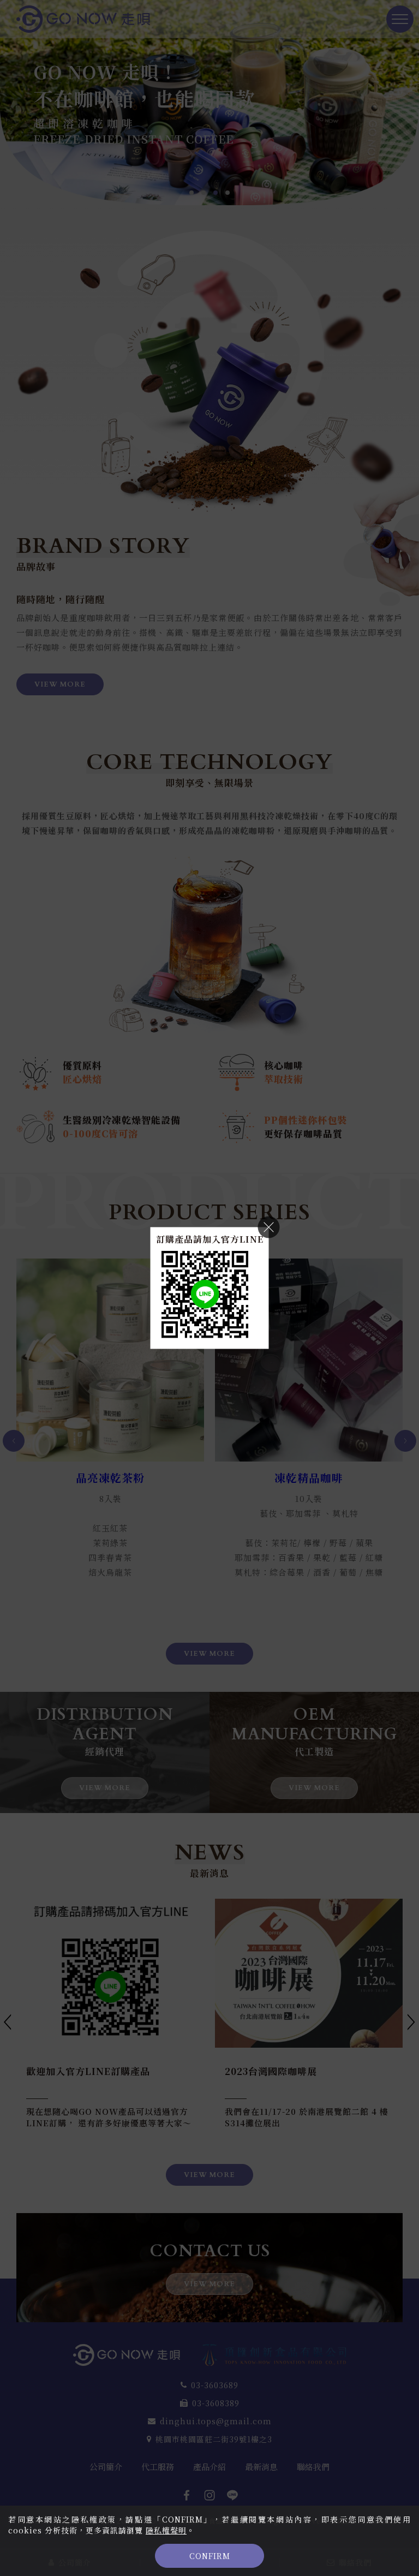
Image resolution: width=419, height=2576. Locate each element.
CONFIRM (210, 2556)
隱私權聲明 (166, 2530)
